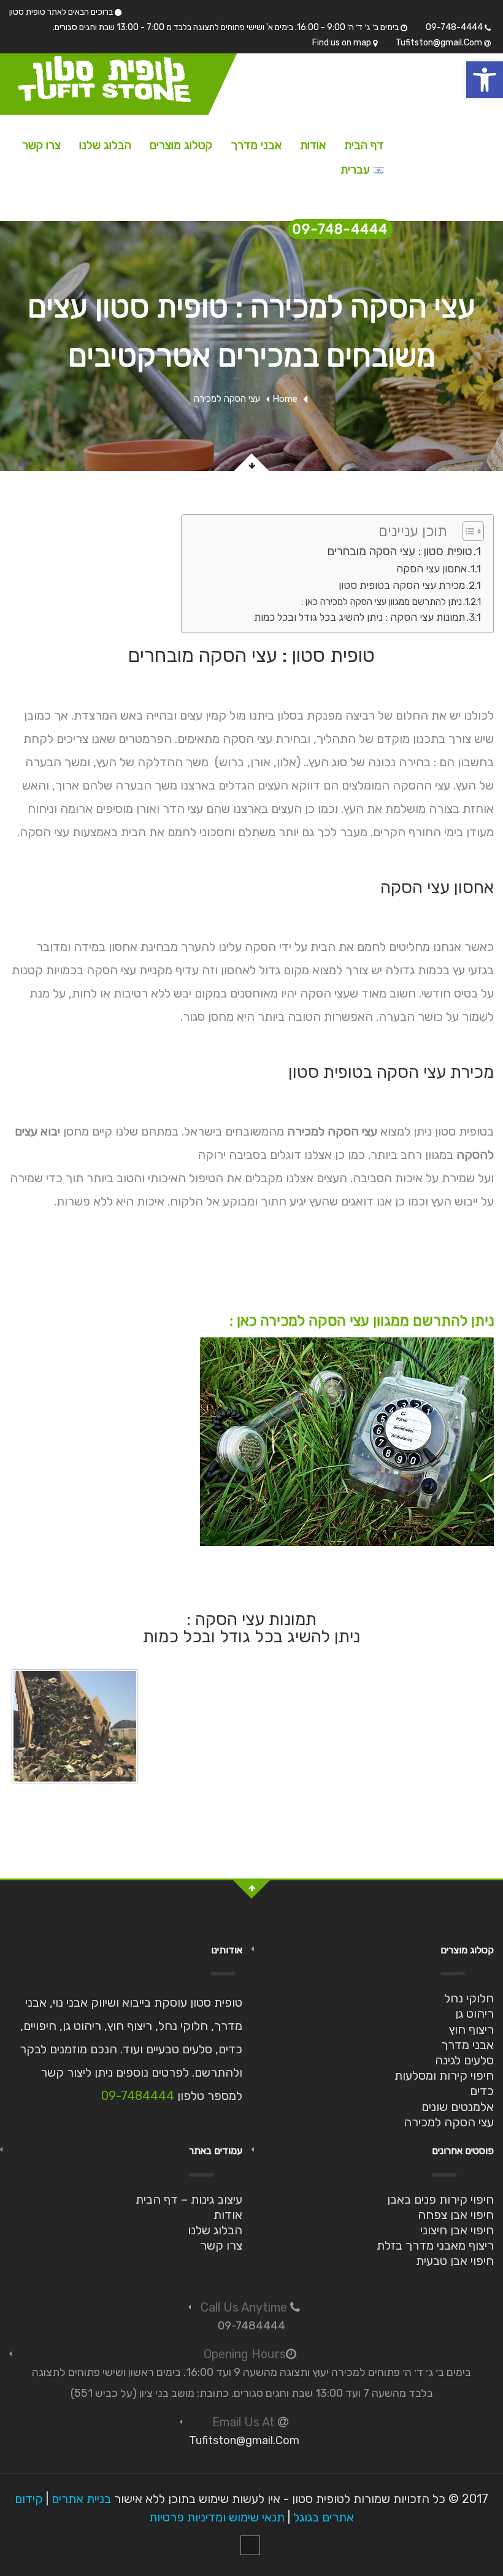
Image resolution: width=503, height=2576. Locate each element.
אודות (313, 145)
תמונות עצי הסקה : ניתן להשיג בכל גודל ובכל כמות (359, 617)
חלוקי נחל (469, 1998)
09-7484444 (138, 2096)
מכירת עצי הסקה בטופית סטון (402, 585)
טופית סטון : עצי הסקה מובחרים (400, 551)
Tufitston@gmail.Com (440, 43)
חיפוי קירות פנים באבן (440, 2199)
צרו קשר (41, 145)
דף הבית (364, 145)
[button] (485, 80)
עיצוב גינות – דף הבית (189, 2199)
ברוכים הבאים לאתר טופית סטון (62, 12)
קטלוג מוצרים (181, 145)
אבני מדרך (256, 145)
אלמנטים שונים (458, 2107)
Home (285, 399)
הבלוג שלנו (105, 145)
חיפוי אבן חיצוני (457, 2230)
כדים (482, 2091)
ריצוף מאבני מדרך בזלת (435, 2245)
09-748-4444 (455, 27)
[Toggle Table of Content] (467, 531)
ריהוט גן (474, 2013)
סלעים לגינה (464, 2060)
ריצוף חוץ (471, 2029)
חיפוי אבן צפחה (456, 2215)
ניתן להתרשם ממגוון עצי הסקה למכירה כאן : (382, 602)
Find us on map (343, 43)
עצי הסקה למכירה (449, 2122)
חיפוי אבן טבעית (455, 2261)
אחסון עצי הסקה (432, 569)
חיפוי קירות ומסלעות (444, 2075)
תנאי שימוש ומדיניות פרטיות (217, 2517)
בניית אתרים (81, 2499)
